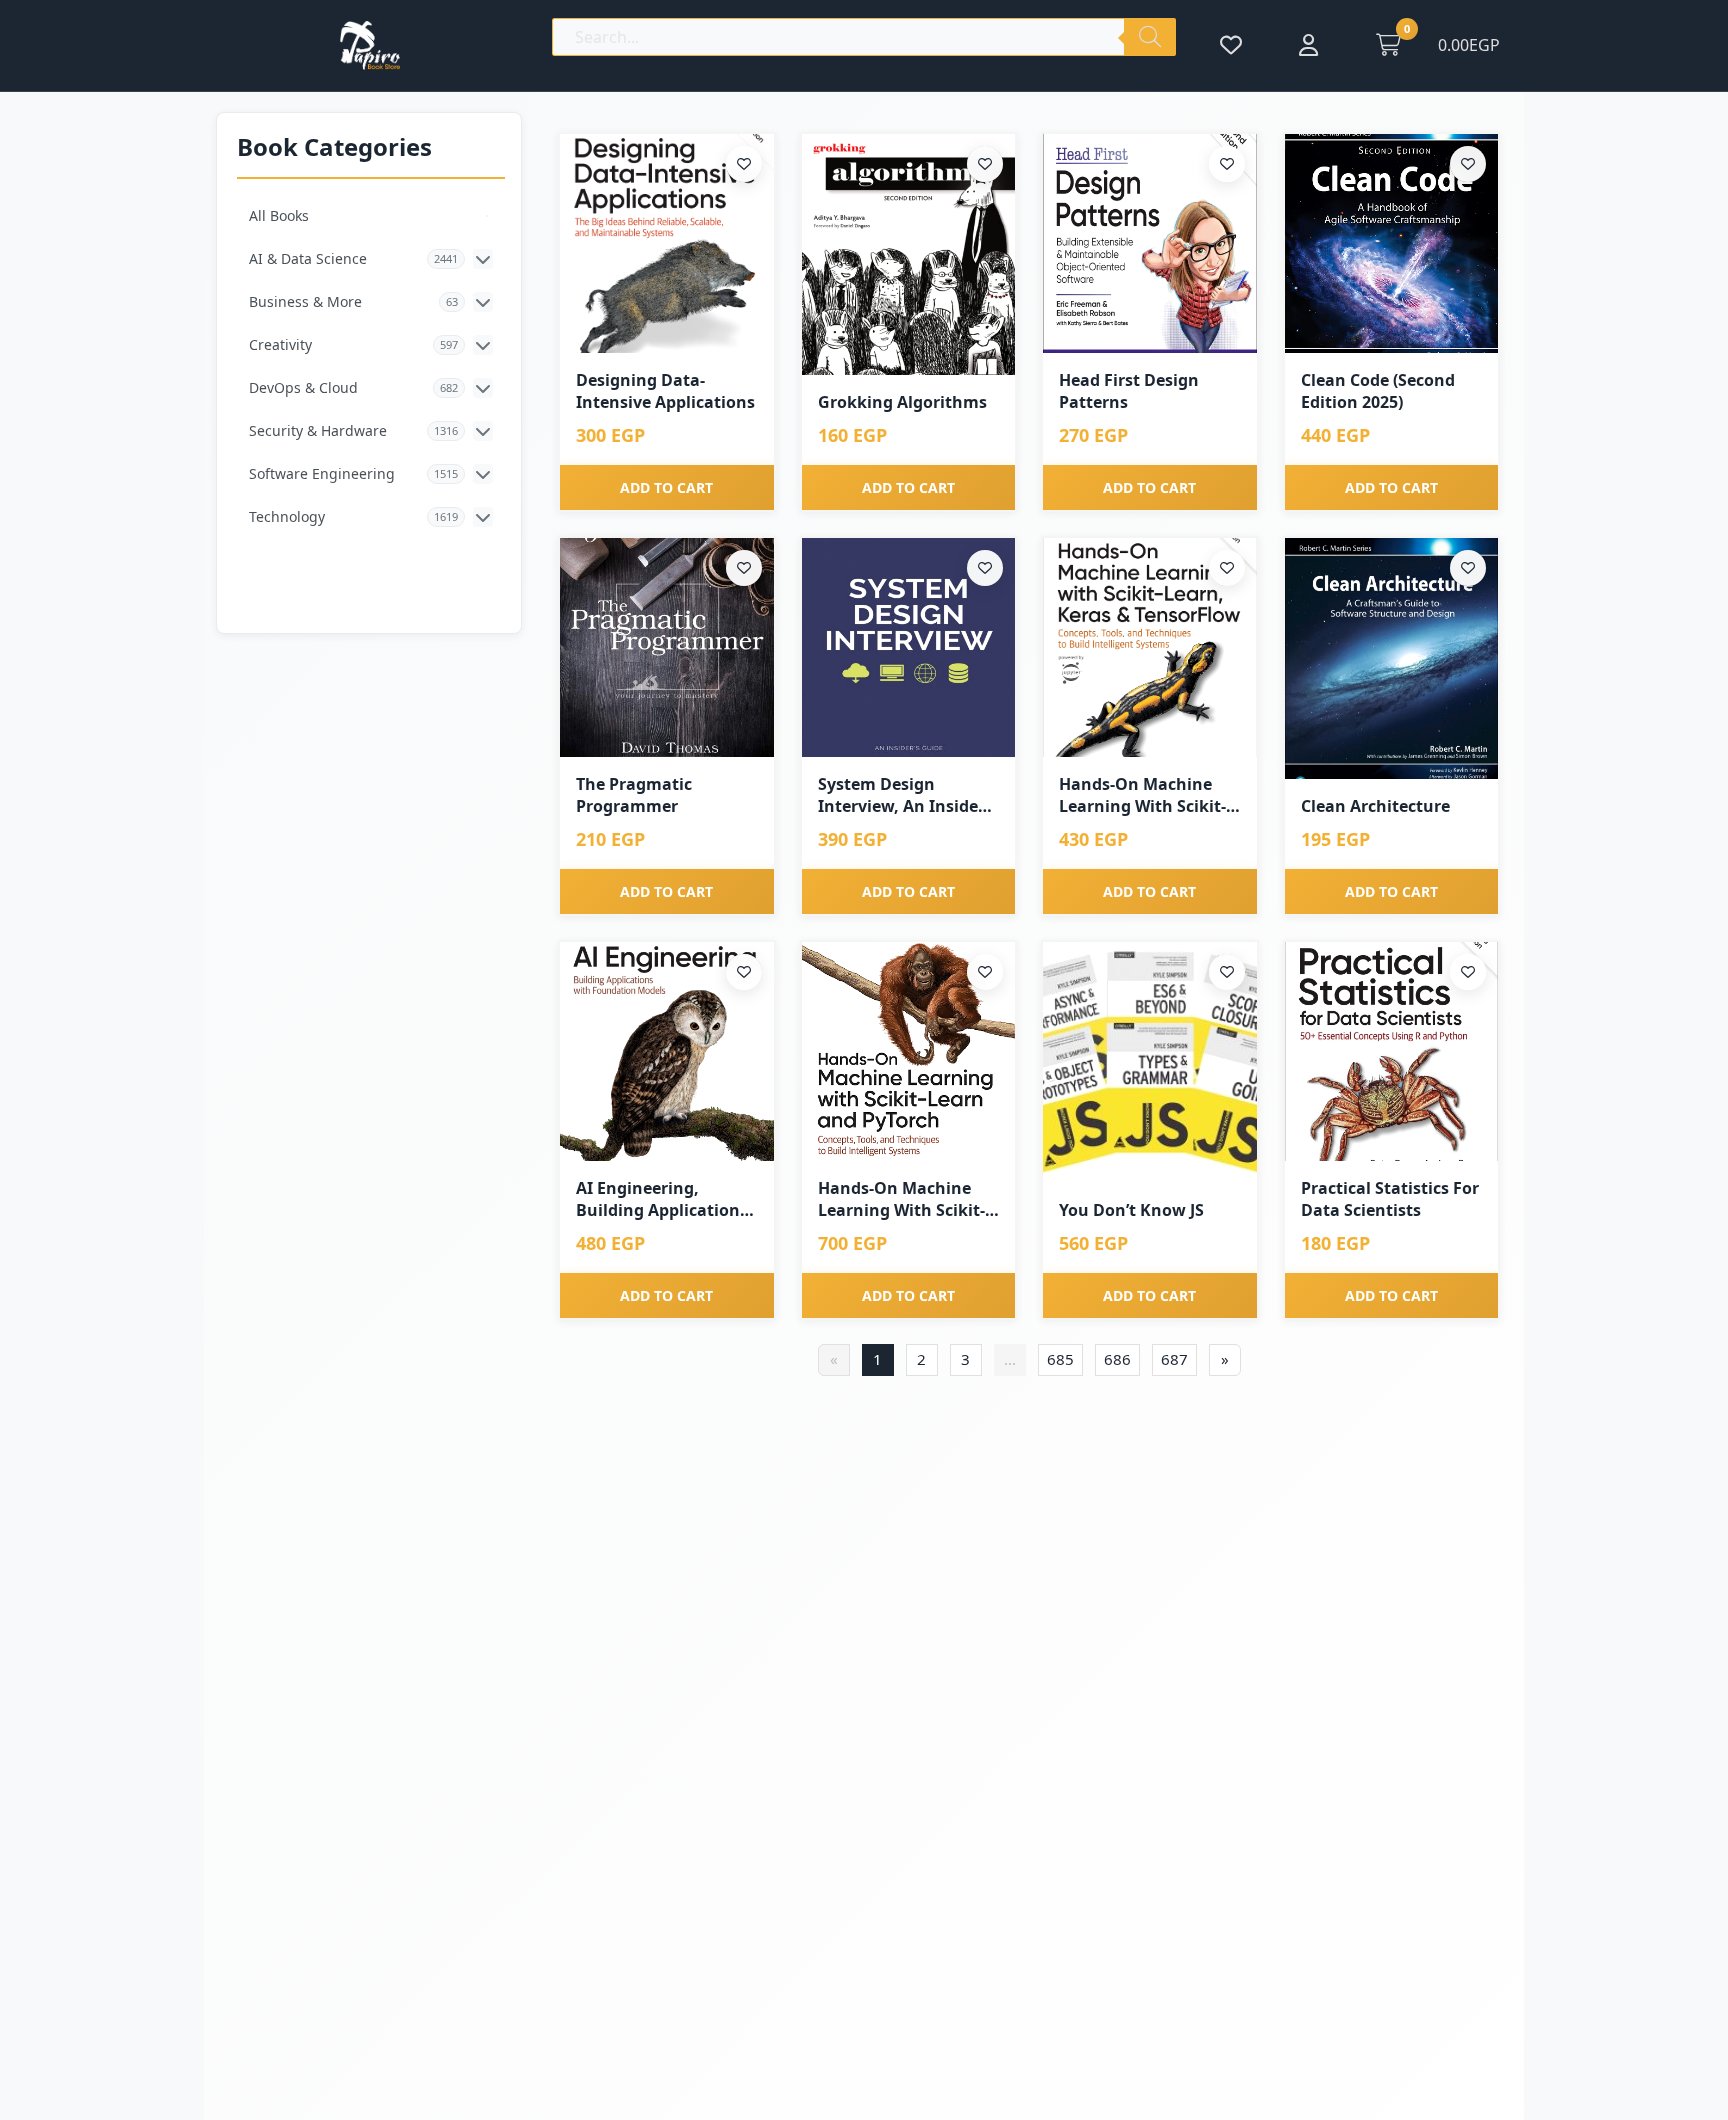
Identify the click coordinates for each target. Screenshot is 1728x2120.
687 (1174, 1359)
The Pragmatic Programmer (634, 795)
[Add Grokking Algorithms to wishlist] (985, 164)
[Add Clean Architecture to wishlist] (1468, 568)
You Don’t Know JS (1131, 1210)
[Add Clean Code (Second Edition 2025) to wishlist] (1468, 164)
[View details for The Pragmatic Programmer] (667, 647)
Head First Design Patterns (1129, 391)
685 (1060, 1359)
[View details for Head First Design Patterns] (1150, 243)
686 (1117, 1359)
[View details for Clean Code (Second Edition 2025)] (1392, 243)
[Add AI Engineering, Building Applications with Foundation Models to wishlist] (744, 972)
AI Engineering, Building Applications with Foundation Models (662, 1199)
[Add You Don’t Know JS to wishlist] (1227, 972)
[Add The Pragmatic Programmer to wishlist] (744, 568)
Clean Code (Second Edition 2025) (1378, 391)
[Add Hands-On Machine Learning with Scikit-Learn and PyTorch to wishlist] (985, 972)
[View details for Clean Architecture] (1392, 659)
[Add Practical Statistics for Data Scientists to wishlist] (1468, 972)
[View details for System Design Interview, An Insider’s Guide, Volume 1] (909, 647)
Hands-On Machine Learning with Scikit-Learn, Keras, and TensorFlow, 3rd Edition (1142, 795)
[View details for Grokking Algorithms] (909, 255)
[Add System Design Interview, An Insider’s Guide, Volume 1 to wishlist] (985, 568)
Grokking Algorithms (902, 402)
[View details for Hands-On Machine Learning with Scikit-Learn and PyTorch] (909, 1051)
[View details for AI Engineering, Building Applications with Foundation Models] (667, 1051)
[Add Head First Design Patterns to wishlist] (1227, 164)
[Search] (1150, 37)
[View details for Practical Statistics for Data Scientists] (1392, 1051)
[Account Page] (1308, 45)
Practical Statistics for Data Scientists (1390, 1199)
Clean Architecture (1375, 806)
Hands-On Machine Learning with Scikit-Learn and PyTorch (901, 1199)
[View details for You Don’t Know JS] (1150, 1063)
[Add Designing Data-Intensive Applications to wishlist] (744, 164)
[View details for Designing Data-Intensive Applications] (667, 243)
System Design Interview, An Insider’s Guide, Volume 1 (907, 795)
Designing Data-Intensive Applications (665, 391)
